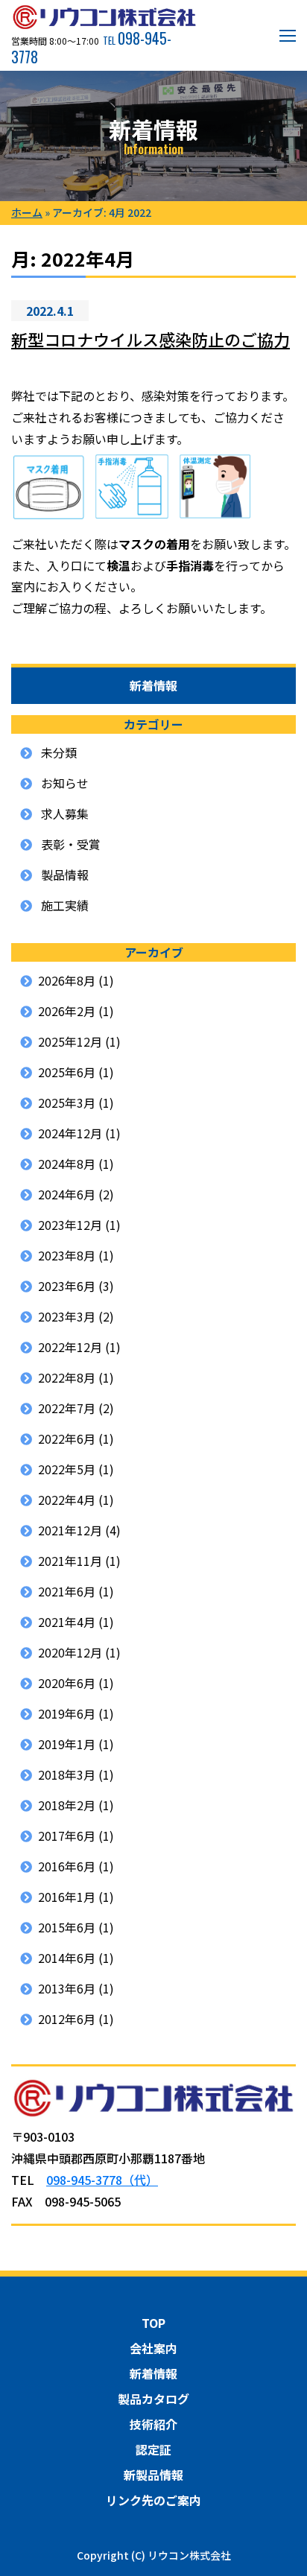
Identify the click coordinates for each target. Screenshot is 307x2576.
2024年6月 (67, 1194)
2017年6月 (67, 1836)
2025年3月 (67, 1103)
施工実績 (65, 905)
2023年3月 (67, 1316)
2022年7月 (67, 1408)
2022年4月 (67, 1500)
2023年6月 (67, 1286)
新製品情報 (153, 2475)
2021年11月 (70, 1561)
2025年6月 (67, 1072)
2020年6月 (67, 1683)
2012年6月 (67, 2019)
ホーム (27, 212)
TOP (153, 2323)
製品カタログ (153, 2399)
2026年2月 (67, 1011)
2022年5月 (67, 1469)
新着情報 (153, 2373)
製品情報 (65, 875)
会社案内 (153, 2348)
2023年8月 (67, 1255)
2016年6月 (67, 1866)
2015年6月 (67, 1927)
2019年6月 (67, 1713)
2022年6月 (67, 1438)
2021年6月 (67, 1591)
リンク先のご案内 (153, 2500)
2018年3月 (67, 1774)
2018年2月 (67, 1805)
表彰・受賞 (71, 844)
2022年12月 (70, 1347)
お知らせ (65, 783)
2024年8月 (67, 1164)
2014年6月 (67, 1958)
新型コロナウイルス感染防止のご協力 (151, 339)
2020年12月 (70, 1652)
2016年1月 (67, 1897)
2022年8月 (67, 1377)
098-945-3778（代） (102, 2180)
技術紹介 (153, 2424)
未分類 (59, 752)
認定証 (153, 2449)
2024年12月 (70, 1133)
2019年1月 (67, 1744)
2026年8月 (67, 980)
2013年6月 (67, 1988)
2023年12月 (70, 1225)
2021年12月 (70, 1530)
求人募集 (65, 813)
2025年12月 (70, 1041)
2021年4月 (67, 1622)
